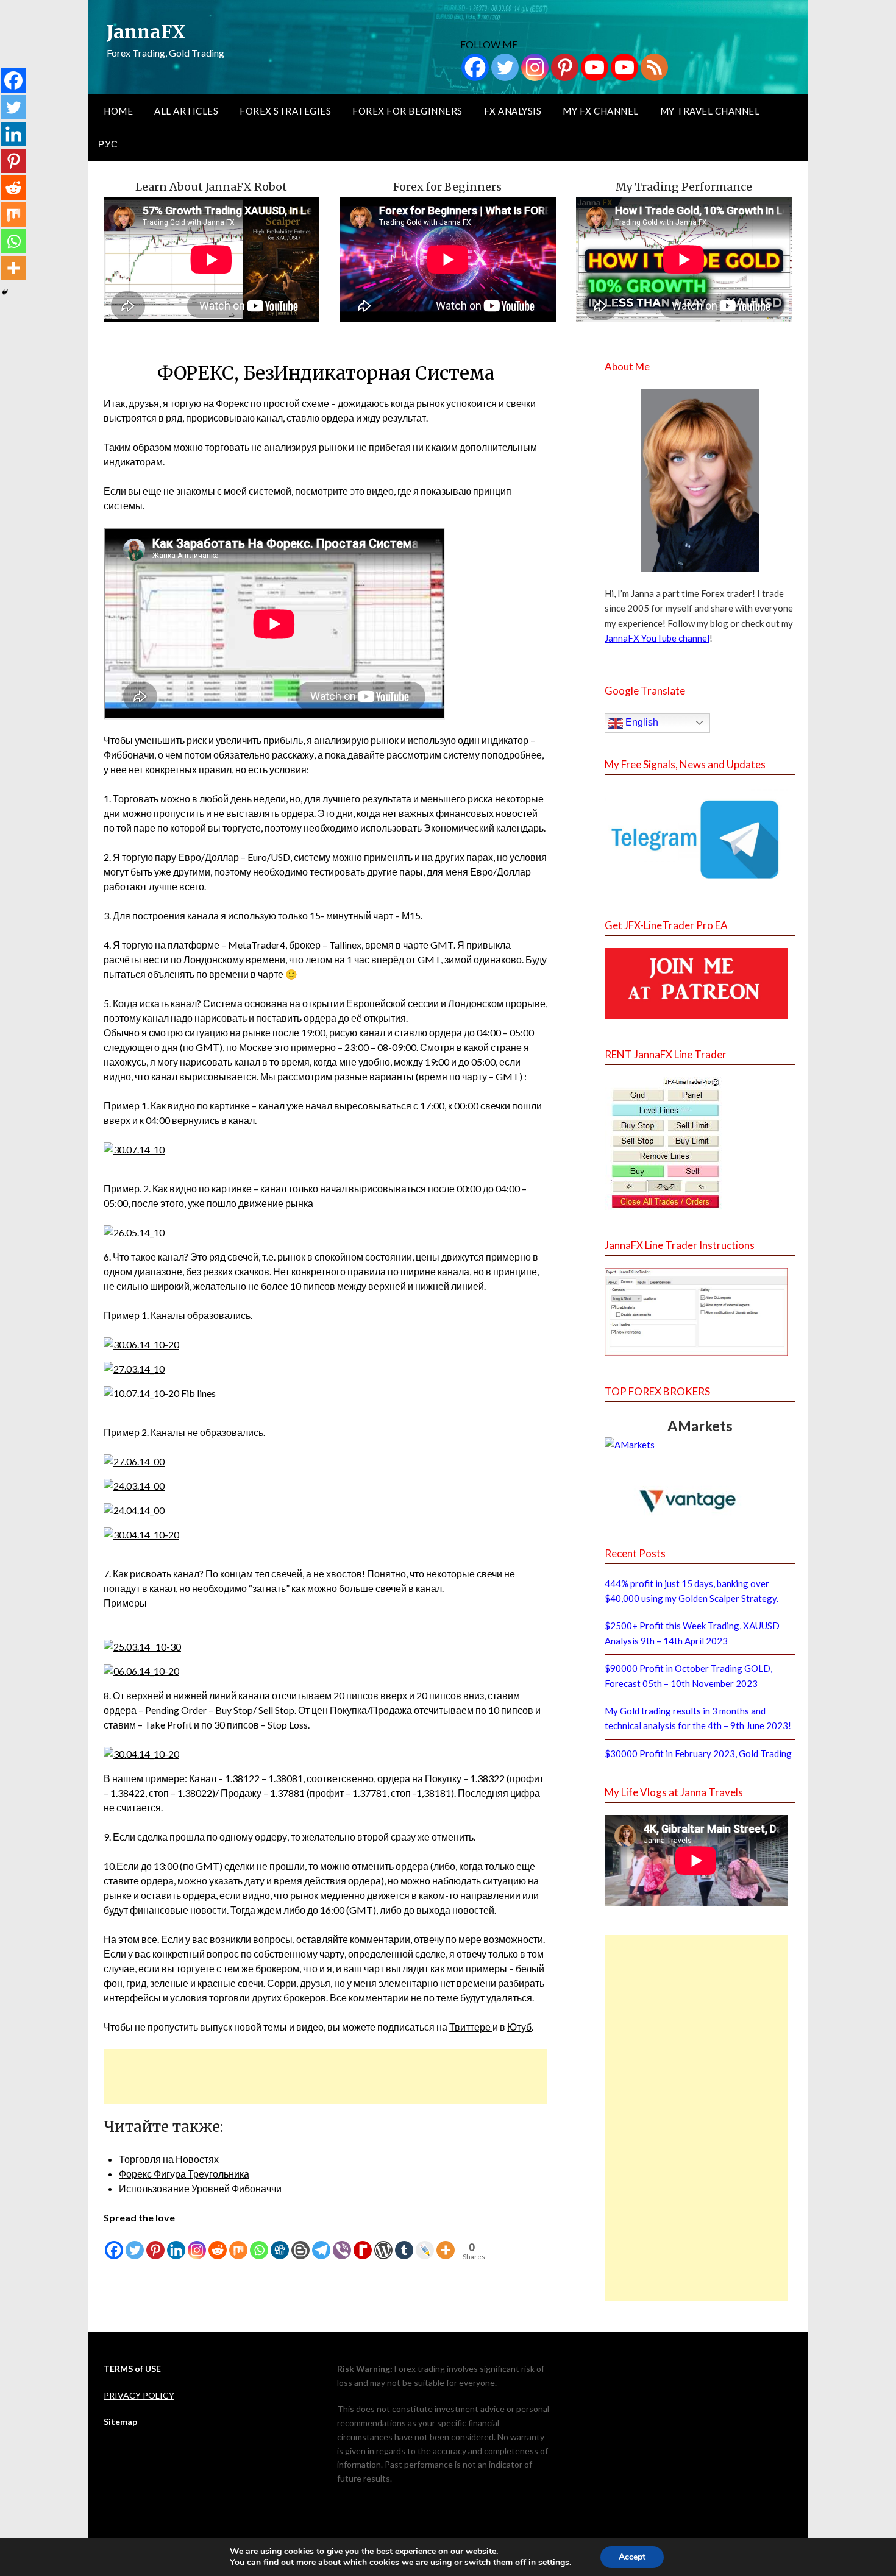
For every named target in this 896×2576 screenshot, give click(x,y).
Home (118, 111)
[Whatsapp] (259, 2243)
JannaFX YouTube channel (657, 638)
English (641, 722)
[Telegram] (321, 2243)
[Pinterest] (565, 67)
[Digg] (280, 2243)
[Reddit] (218, 2243)
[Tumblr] (404, 2243)
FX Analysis (513, 111)
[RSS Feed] (654, 67)
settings (554, 2563)
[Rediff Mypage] (363, 2243)
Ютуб (519, 2027)
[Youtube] (595, 67)
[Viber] (342, 2243)
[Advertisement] (325, 2076)
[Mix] (238, 2243)
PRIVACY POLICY (139, 2395)
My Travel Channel (710, 111)
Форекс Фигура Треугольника (184, 2174)
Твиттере (471, 2027)
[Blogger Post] (300, 2243)
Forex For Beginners (407, 111)
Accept (632, 2557)
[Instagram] (535, 67)
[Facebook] (475, 67)
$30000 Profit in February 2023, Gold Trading (698, 1753)
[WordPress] (383, 2243)
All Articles (186, 111)
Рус (108, 144)
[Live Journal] (425, 2243)
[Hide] (5, 292)
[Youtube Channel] (624, 67)
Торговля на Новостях (170, 2159)
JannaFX (146, 32)
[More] (446, 2243)
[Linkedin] (176, 2243)
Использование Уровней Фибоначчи (200, 2188)
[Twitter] (505, 67)
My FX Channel (601, 111)
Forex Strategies (285, 111)
